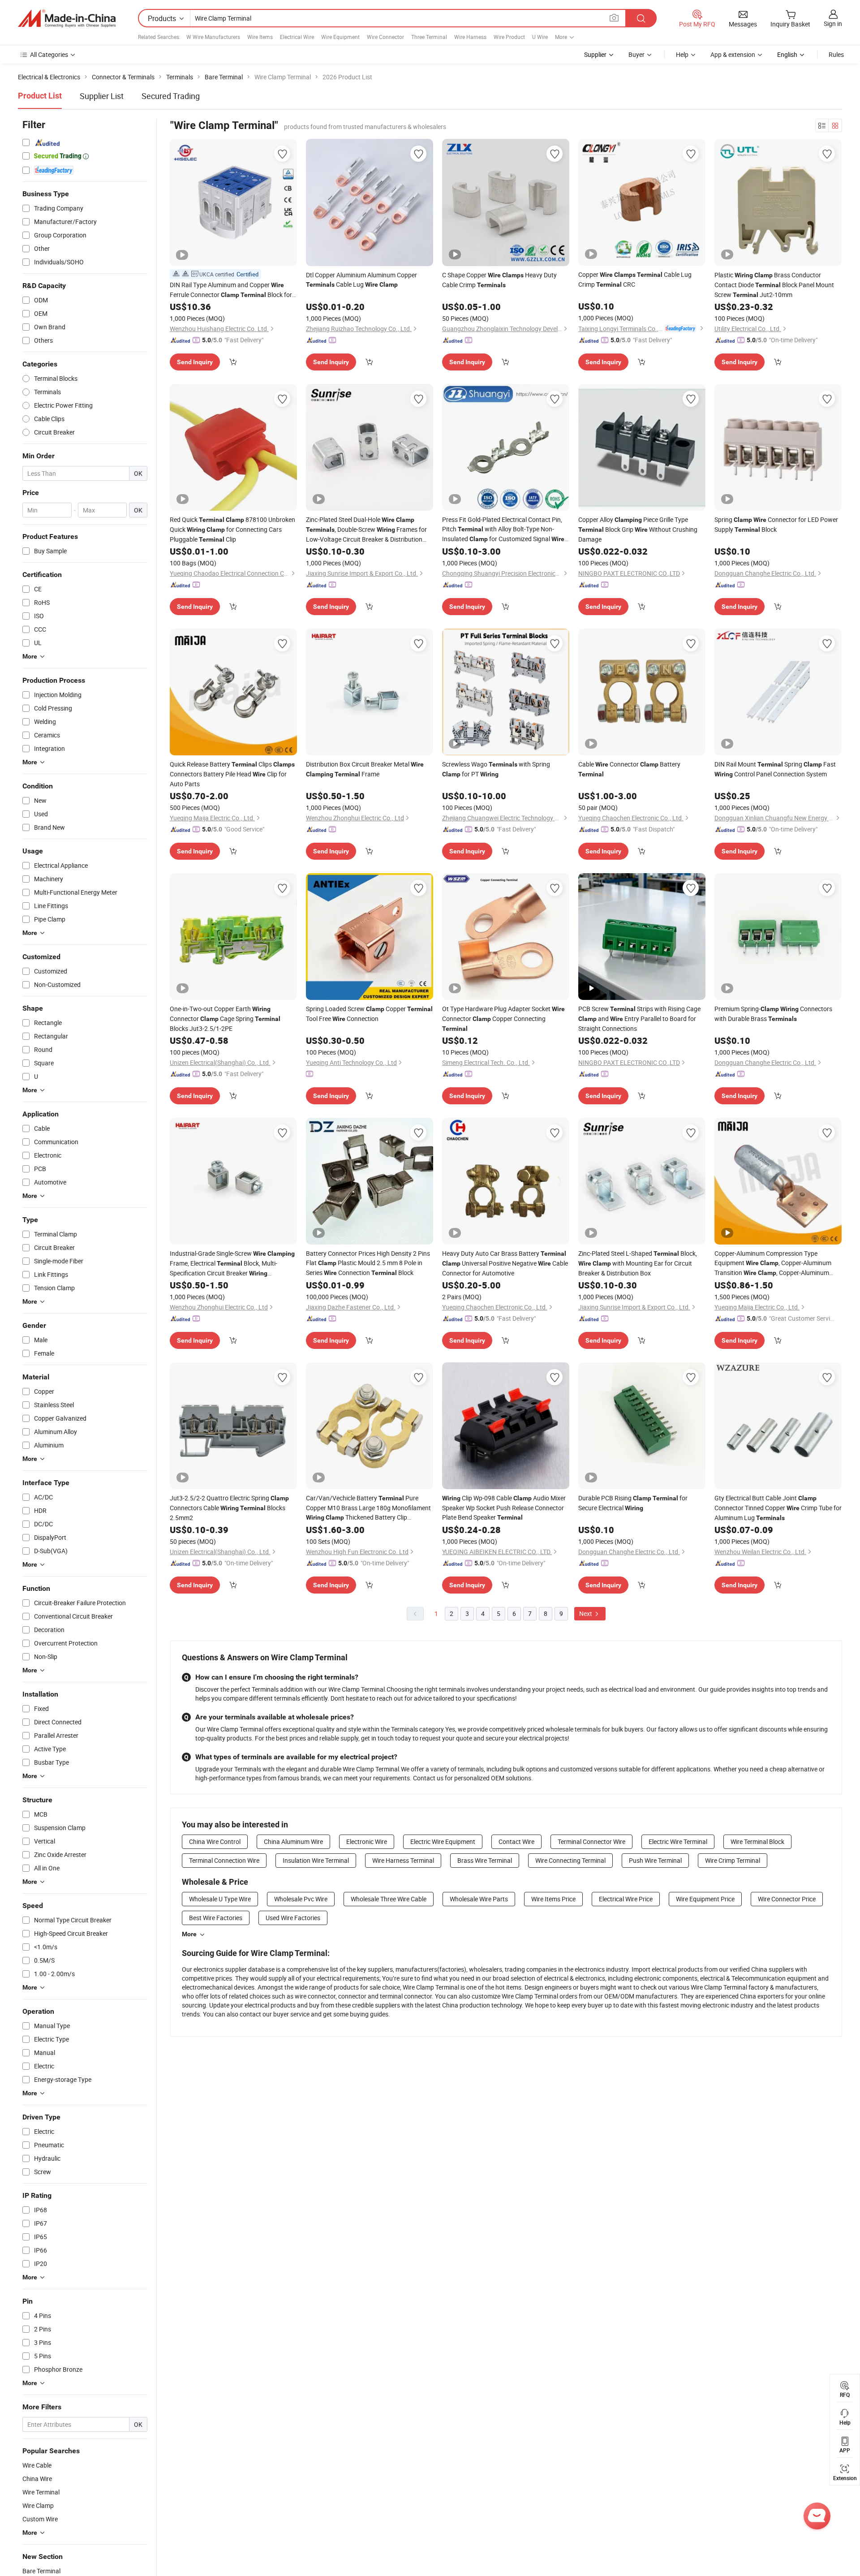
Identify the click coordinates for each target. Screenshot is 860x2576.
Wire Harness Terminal (403, 1860)
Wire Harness (470, 37)
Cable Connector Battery (629, 769)
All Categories (49, 54)
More (189, 1934)
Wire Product (509, 37)
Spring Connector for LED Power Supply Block (776, 524)
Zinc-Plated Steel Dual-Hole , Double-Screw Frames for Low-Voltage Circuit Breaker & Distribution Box (366, 530)
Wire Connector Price (787, 1899)
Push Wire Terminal (655, 1860)
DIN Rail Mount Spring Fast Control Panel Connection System (775, 769)
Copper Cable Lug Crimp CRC (635, 279)
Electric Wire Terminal (678, 1842)
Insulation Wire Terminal (316, 1860)
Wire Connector (385, 37)
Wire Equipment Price (705, 1899)
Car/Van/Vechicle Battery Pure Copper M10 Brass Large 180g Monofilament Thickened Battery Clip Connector (368, 1508)
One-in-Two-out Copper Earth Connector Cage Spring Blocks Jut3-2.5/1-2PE (225, 1019)
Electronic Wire (367, 1842)
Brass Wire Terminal (485, 1860)
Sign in (833, 24)
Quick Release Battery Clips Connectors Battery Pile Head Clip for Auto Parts (232, 774)
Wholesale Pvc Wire (301, 1899)
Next (586, 1613)
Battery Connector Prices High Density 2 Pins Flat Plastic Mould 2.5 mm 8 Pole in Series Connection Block (368, 1263)
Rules (836, 54)
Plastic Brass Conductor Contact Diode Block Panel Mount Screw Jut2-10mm (774, 285)
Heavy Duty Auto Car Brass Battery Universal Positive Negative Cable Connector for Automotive (505, 1263)
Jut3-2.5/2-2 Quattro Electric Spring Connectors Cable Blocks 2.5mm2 (229, 1508)
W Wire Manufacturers (213, 37)
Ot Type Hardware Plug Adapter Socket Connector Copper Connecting (503, 1018)
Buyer (636, 54)
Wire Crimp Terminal (733, 1860)
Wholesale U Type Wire (220, 1899)
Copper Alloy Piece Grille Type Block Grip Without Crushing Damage (638, 529)
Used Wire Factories (293, 1918)
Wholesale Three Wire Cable (389, 1899)
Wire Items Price (553, 1899)
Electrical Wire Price (626, 1899)
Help (682, 54)
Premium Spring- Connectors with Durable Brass (773, 1014)
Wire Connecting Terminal (570, 1860)
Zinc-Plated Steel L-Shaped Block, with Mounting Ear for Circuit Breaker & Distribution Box (638, 1263)
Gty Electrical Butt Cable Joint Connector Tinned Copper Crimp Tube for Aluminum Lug (778, 1508)
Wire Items (260, 37)
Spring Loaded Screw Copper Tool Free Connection (369, 1014)
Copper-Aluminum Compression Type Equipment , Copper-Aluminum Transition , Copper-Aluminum (773, 1263)
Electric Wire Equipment (443, 1842)
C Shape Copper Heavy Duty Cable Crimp (499, 280)
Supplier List (102, 96)
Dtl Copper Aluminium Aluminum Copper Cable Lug (361, 280)
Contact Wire (516, 1842)
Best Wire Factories (216, 1918)
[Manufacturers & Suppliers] (67, 18)
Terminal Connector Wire (591, 1842)
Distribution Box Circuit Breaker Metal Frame (365, 769)
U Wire (540, 37)
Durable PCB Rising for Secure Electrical (633, 1503)
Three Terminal (429, 37)
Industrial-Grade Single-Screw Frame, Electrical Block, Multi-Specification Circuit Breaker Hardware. (232, 1264)
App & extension (733, 54)
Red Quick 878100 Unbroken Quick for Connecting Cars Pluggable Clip (232, 529)
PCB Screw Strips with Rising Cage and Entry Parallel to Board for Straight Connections (639, 1019)
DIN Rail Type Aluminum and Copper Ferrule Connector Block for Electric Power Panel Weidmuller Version (231, 290)
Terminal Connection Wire (224, 1860)
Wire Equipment (340, 37)
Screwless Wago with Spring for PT (496, 769)
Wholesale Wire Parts (479, 1899)
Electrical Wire (297, 37)
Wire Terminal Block (757, 1842)
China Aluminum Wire (293, 1842)
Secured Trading (171, 96)
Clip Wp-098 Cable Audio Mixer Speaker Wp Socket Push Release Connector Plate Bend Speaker (504, 1508)
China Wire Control (215, 1842)
